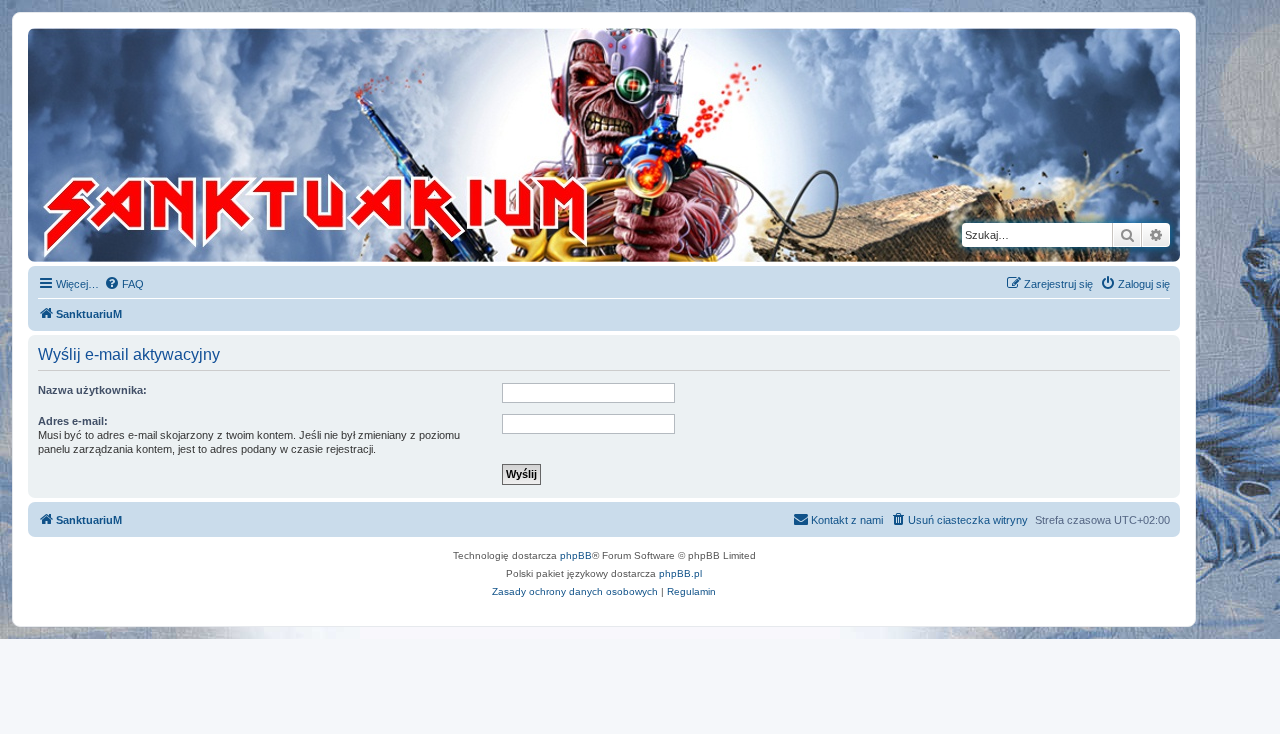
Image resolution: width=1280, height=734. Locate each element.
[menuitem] (124, 284)
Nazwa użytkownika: (92, 390)
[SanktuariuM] (409, 145)
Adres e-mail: (73, 421)
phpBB (576, 555)
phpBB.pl (680, 573)
